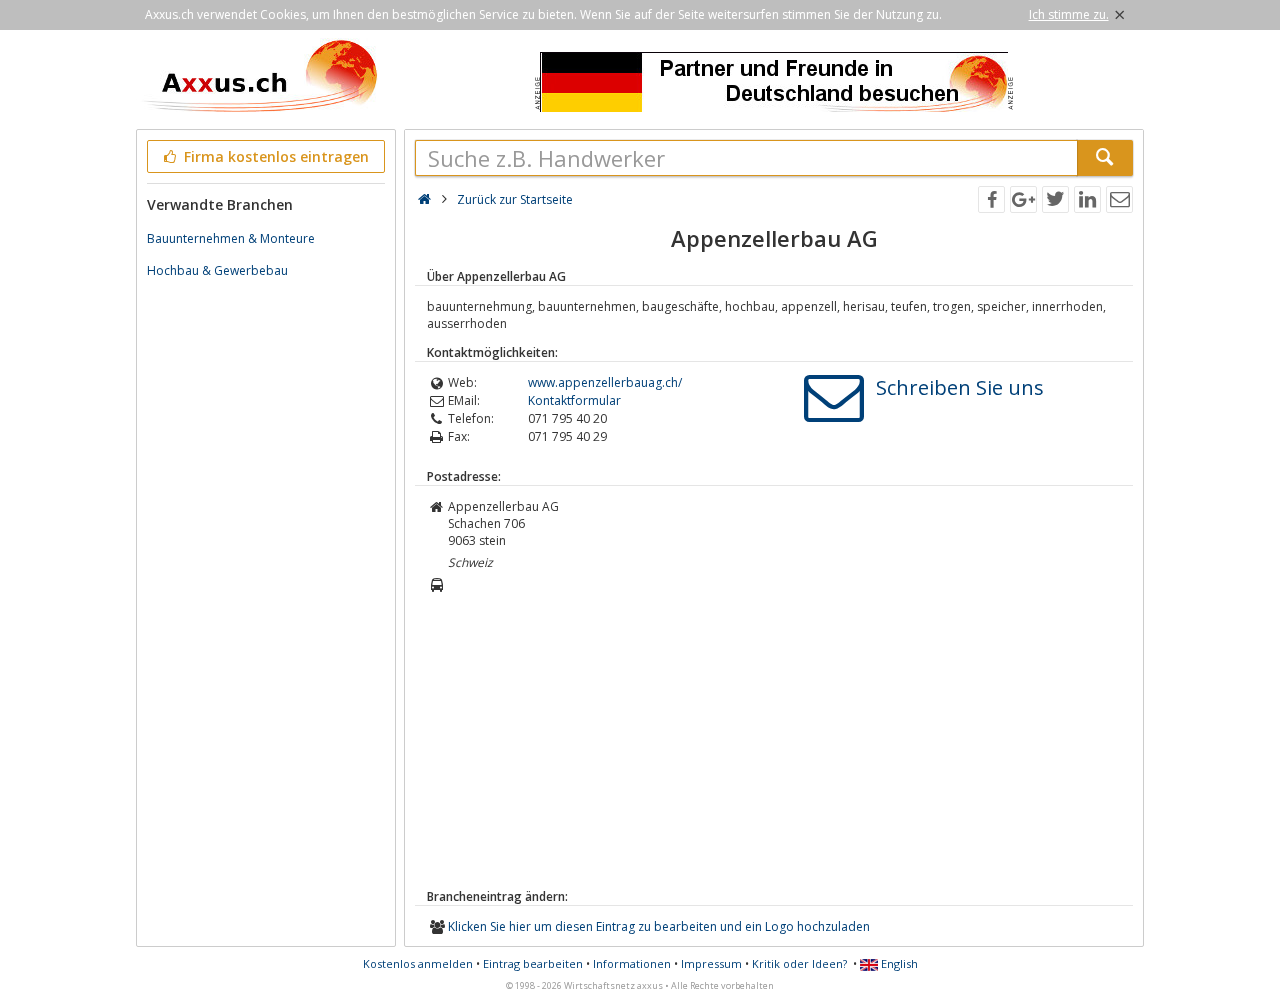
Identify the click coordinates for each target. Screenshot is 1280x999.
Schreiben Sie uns (960, 387)
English (898, 963)
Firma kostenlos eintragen (274, 156)
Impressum (711, 963)
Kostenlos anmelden (418, 963)
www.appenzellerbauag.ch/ (605, 382)
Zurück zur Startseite (515, 199)
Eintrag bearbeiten (533, 963)
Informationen (632, 963)
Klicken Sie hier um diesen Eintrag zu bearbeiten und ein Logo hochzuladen (659, 926)
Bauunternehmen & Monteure (231, 238)
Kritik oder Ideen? (799, 963)
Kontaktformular (574, 400)
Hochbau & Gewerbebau (217, 270)
